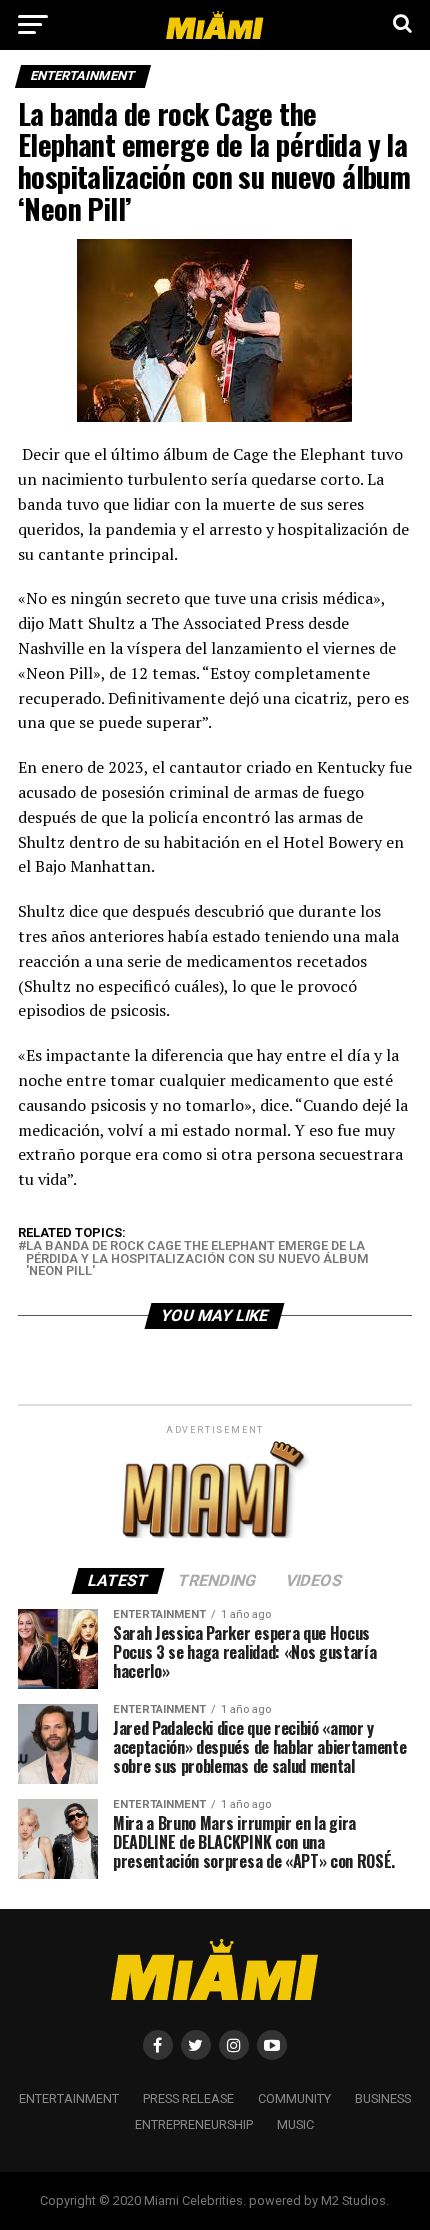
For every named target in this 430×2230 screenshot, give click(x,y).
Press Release (188, 2098)
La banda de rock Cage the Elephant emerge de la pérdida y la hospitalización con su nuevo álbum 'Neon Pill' (197, 1259)
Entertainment (69, 2098)
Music (295, 2124)
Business (383, 2098)
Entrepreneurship (194, 2124)
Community (294, 2098)
